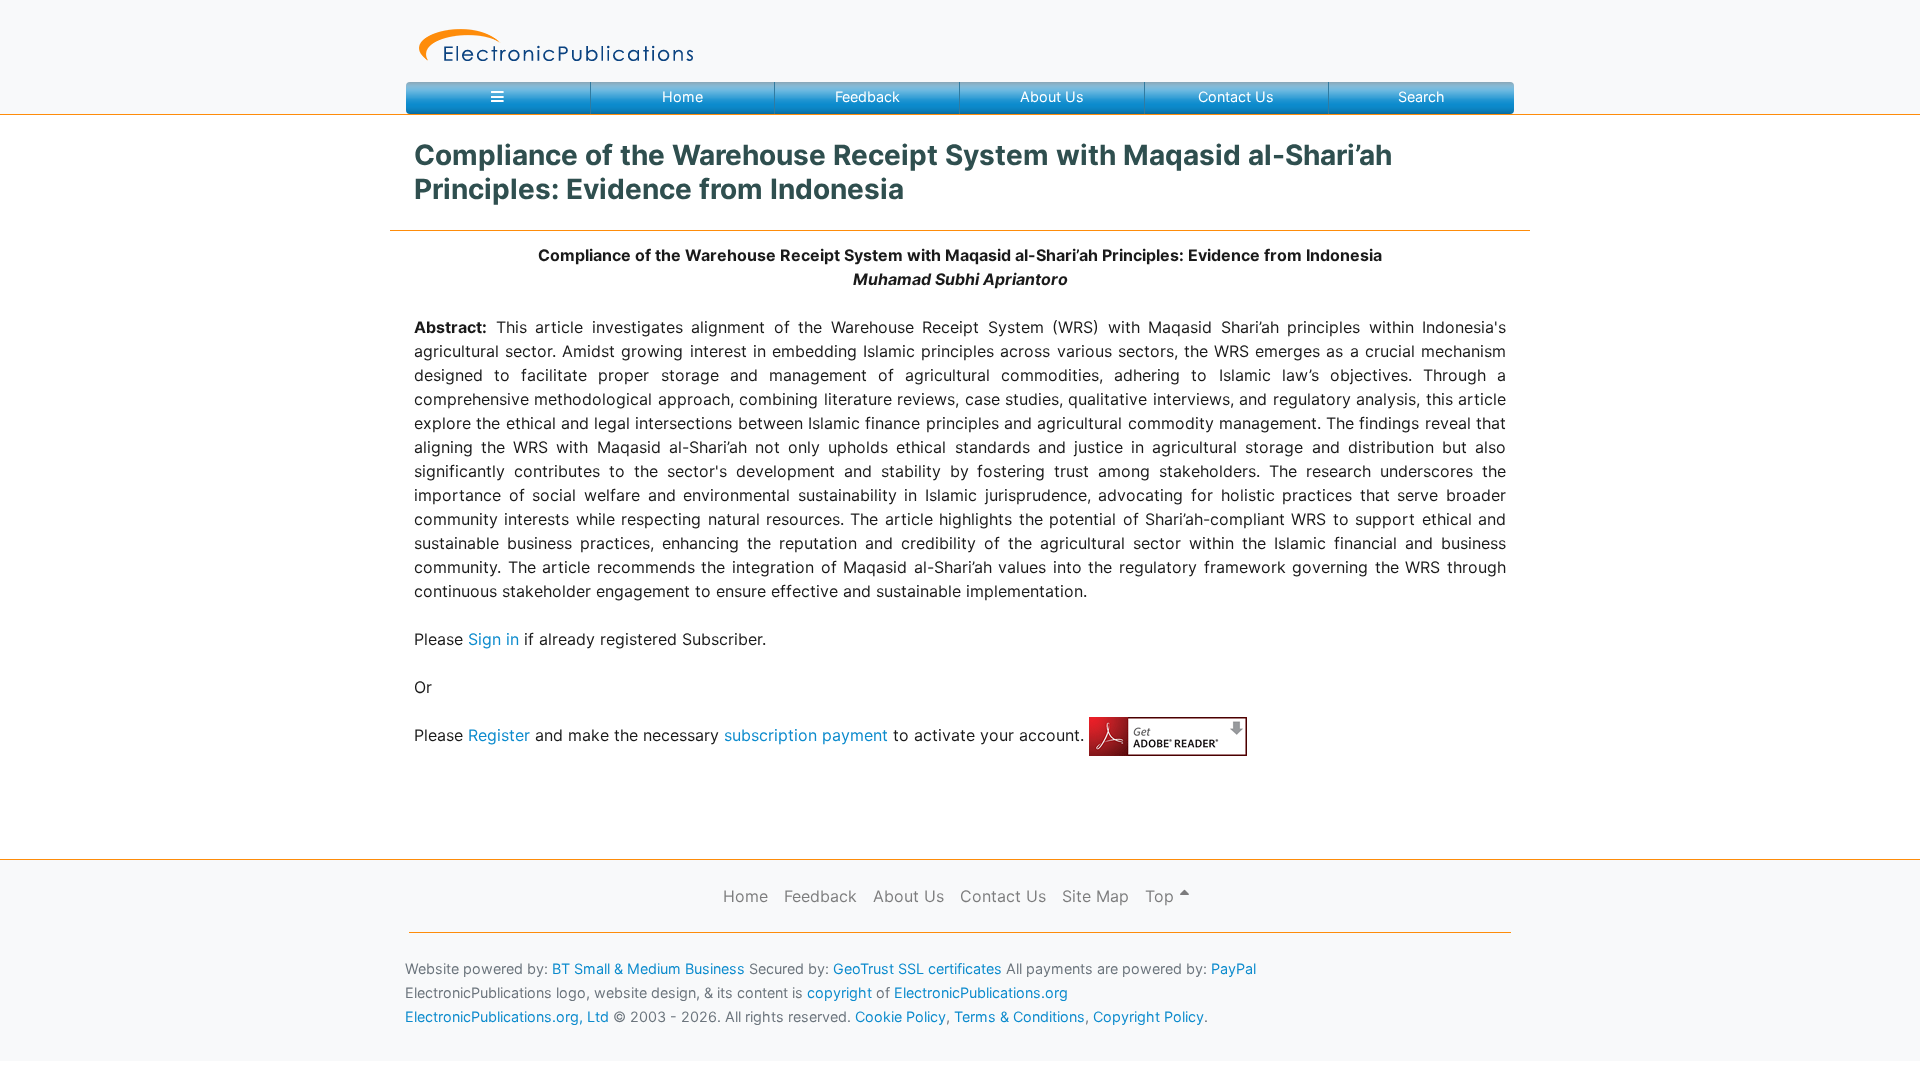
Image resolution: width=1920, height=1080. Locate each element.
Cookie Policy (63, 1035)
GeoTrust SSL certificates (917, 968)
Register (499, 735)
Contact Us (1236, 96)
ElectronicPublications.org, (103, 996)
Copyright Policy (1148, 1016)
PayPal (1233, 968)
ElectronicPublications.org (981, 992)
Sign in (493, 639)
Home (682, 96)
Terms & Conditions (171, 1035)
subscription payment (806, 735)
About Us (1052, 96)
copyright (839, 992)
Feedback (867, 96)
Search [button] (1421, 96)
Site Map (1095, 896)
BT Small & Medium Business (648, 968)
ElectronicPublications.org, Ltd (507, 1016)
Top (1162, 896)
